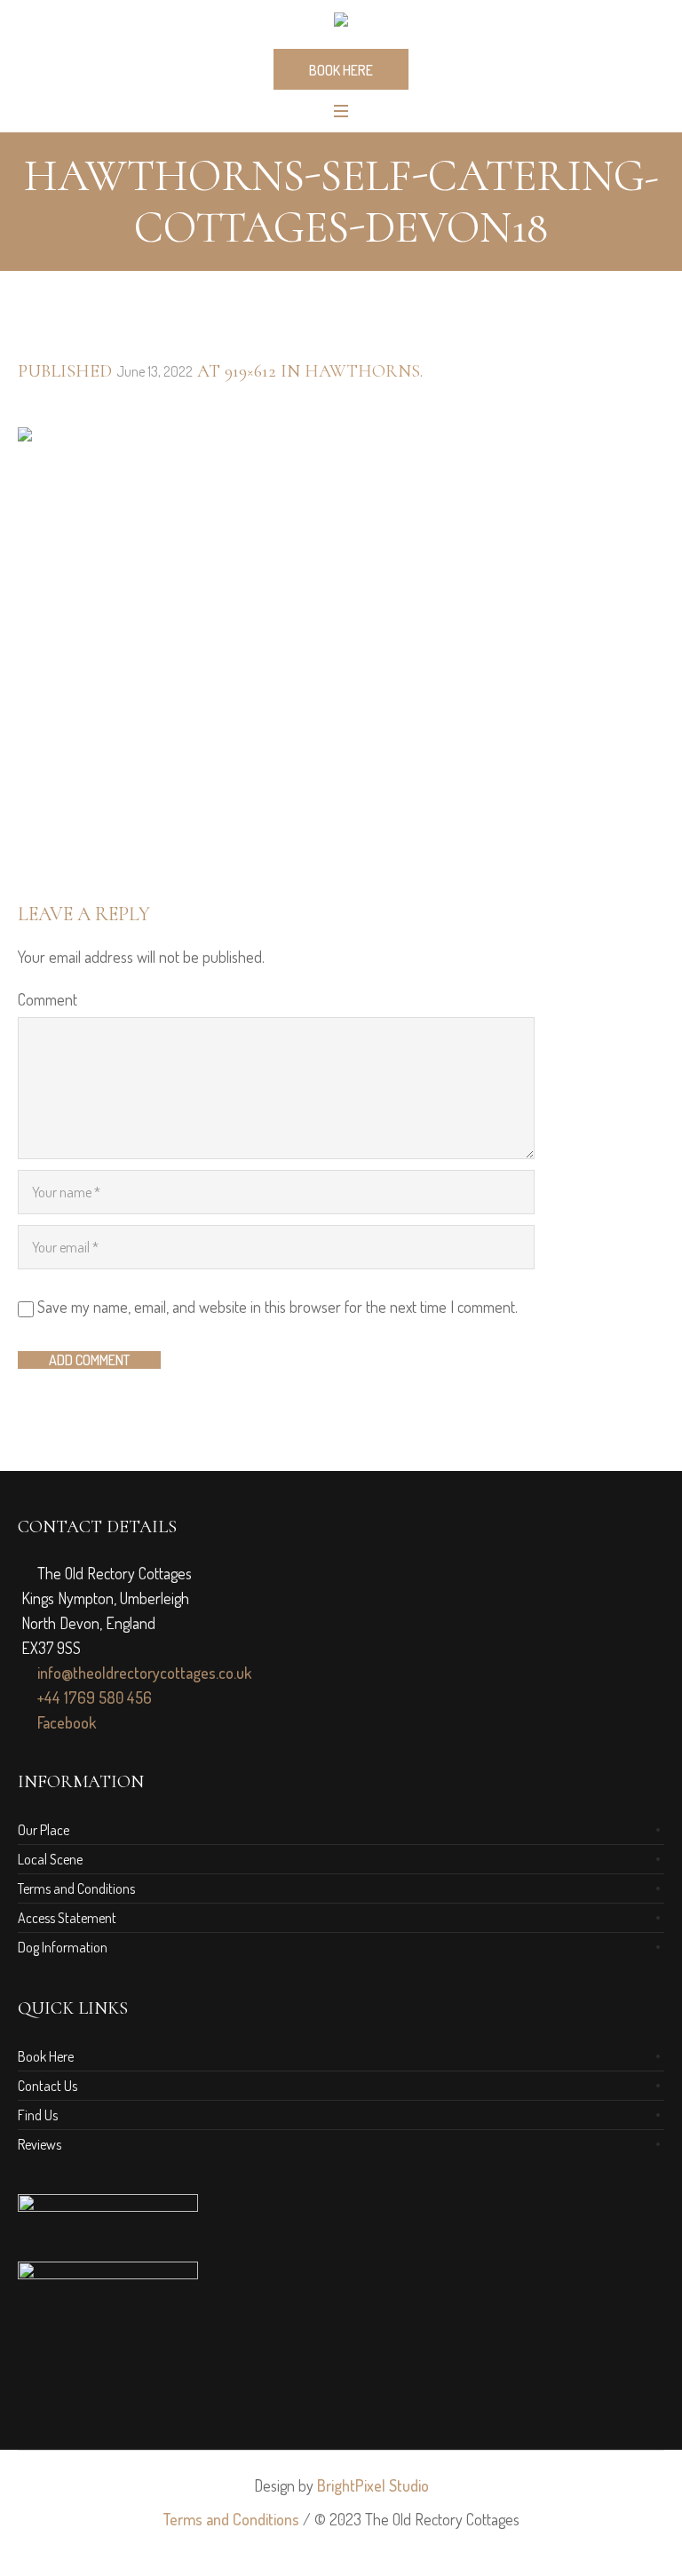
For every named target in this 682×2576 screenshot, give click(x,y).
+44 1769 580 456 (93, 1697)
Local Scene (50, 1859)
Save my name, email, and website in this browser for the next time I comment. (278, 1307)
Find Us (38, 2115)
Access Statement (67, 1918)
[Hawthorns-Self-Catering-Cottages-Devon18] (341, 643)
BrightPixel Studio (373, 2485)
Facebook (65, 1722)
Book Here (46, 2056)
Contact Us (48, 2086)
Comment (48, 999)
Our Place (44, 1830)
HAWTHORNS (362, 371)
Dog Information (63, 1947)
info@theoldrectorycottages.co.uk (143, 1673)
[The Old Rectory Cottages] (341, 23)
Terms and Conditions (76, 1888)
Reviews (40, 2144)
